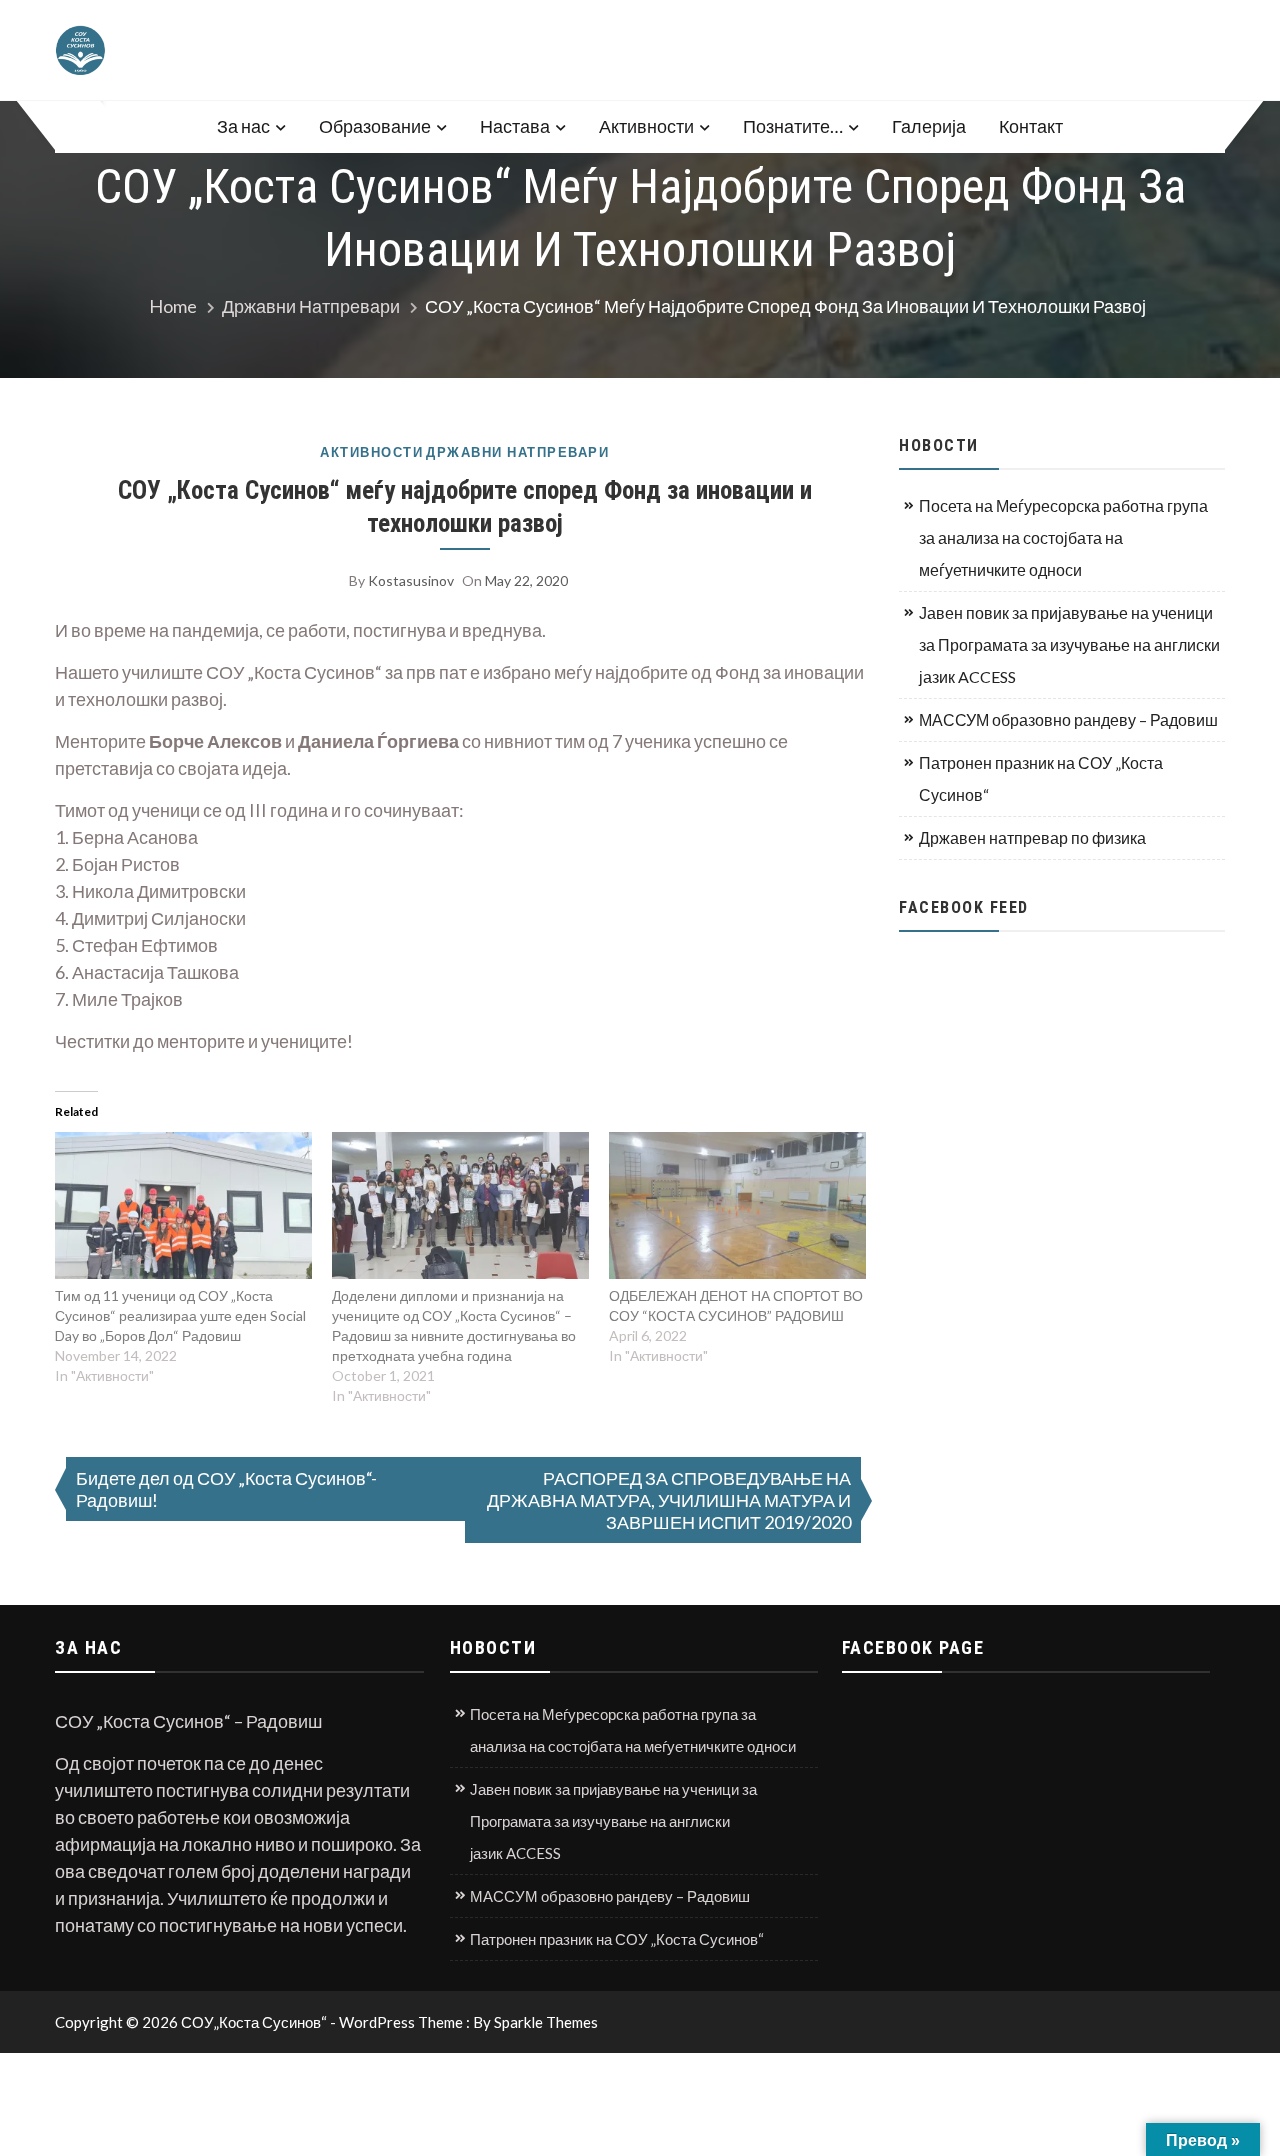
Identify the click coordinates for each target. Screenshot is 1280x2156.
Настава (515, 126)
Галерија (929, 126)
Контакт (1031, 126)
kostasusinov (411, 580)
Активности (646, 126)
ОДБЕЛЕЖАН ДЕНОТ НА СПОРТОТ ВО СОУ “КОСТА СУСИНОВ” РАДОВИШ (736, 1305)
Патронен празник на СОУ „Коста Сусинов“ (1041, 778)
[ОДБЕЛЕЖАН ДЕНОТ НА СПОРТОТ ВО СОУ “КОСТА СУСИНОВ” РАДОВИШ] (737, 1205)
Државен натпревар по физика (1032, 837)
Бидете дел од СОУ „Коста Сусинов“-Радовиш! (226, 1489)
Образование (375, 126)
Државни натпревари (517, 452)
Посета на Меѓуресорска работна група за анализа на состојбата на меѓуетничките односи (1063, 537)
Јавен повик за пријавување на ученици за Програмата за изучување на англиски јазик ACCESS (1069, 644)
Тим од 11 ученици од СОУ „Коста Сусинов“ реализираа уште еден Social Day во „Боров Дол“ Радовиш (180, 1315)
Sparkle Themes (546, 2022)
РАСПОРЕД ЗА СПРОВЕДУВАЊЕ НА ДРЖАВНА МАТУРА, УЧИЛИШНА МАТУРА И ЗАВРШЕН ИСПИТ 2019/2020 (669, 1500)
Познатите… (793, 126)
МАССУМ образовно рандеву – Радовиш (1068, 719)
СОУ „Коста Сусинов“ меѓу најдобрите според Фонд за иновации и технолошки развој (465, 507)
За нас (243, 126)
